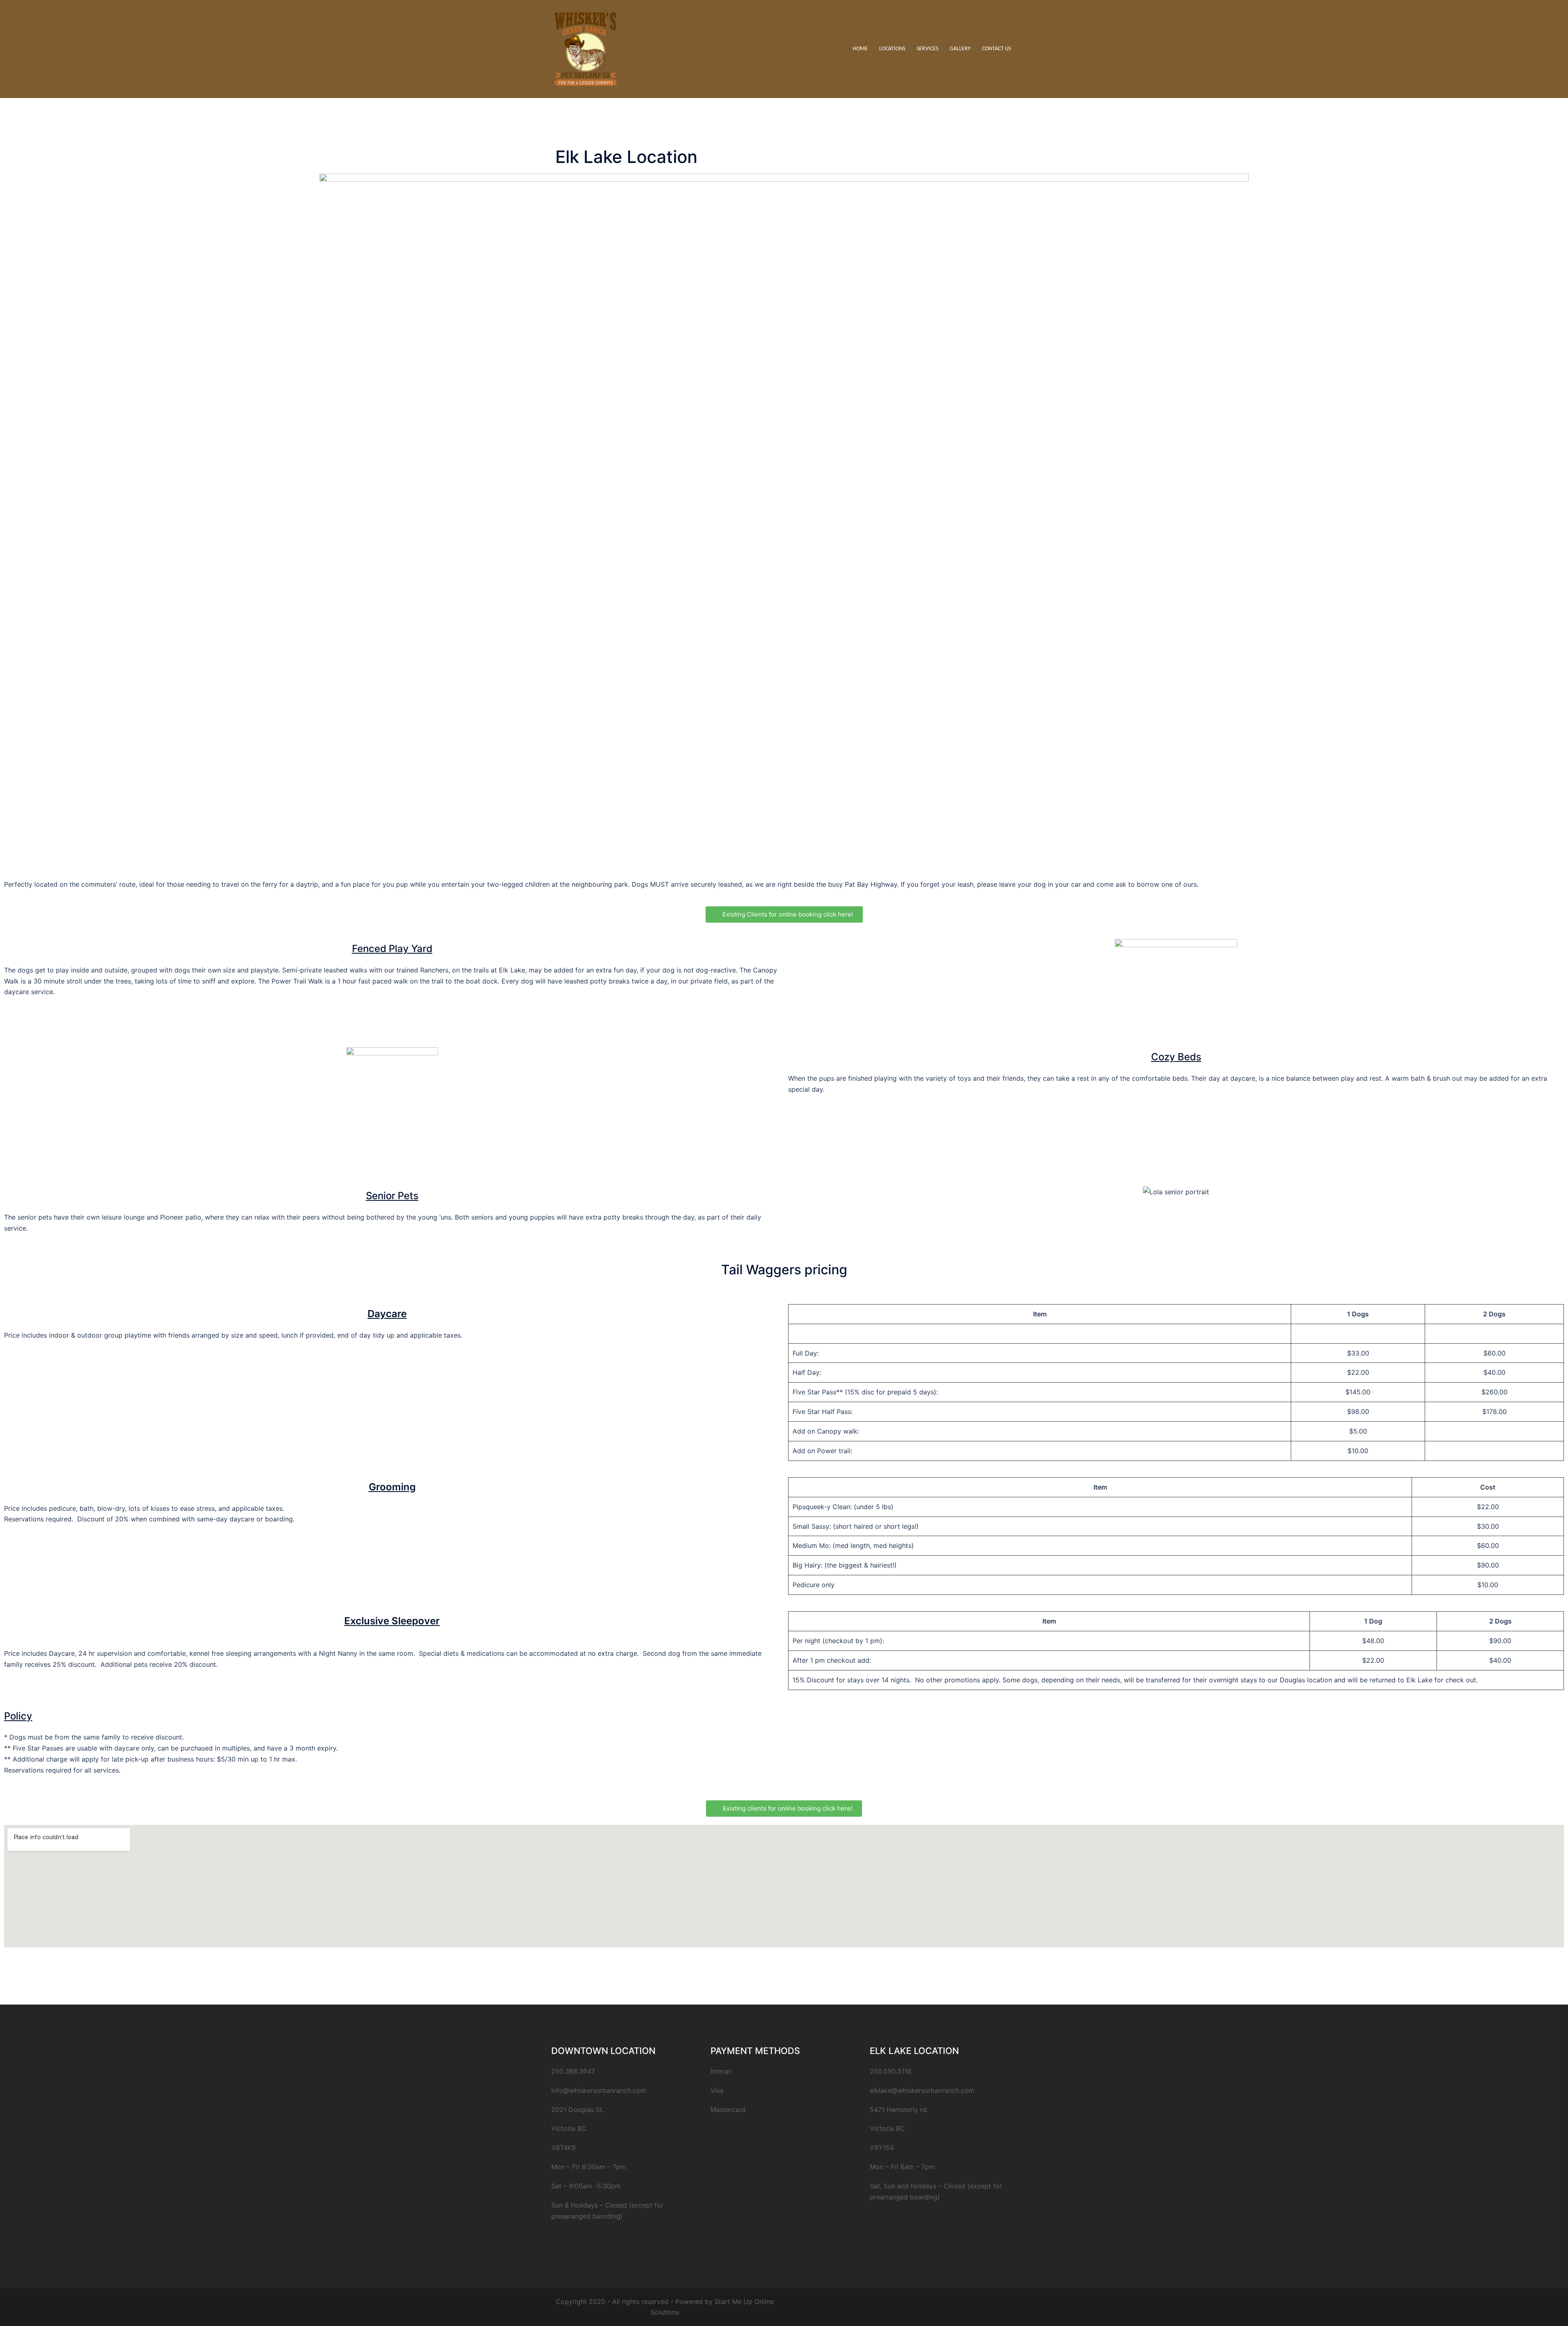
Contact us (997, 49)
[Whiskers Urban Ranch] (586, 48)
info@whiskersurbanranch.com (599, 2090)
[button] (784, 914)
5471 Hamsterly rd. (899, 2110)
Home (860, 49)
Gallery (960, 49)
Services (928, 49)
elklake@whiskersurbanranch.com (922, 2090)
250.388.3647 (573, 2071)
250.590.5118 (891, 2071)
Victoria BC (887, 2128)
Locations (892, 49)
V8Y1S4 (882, 2148)
